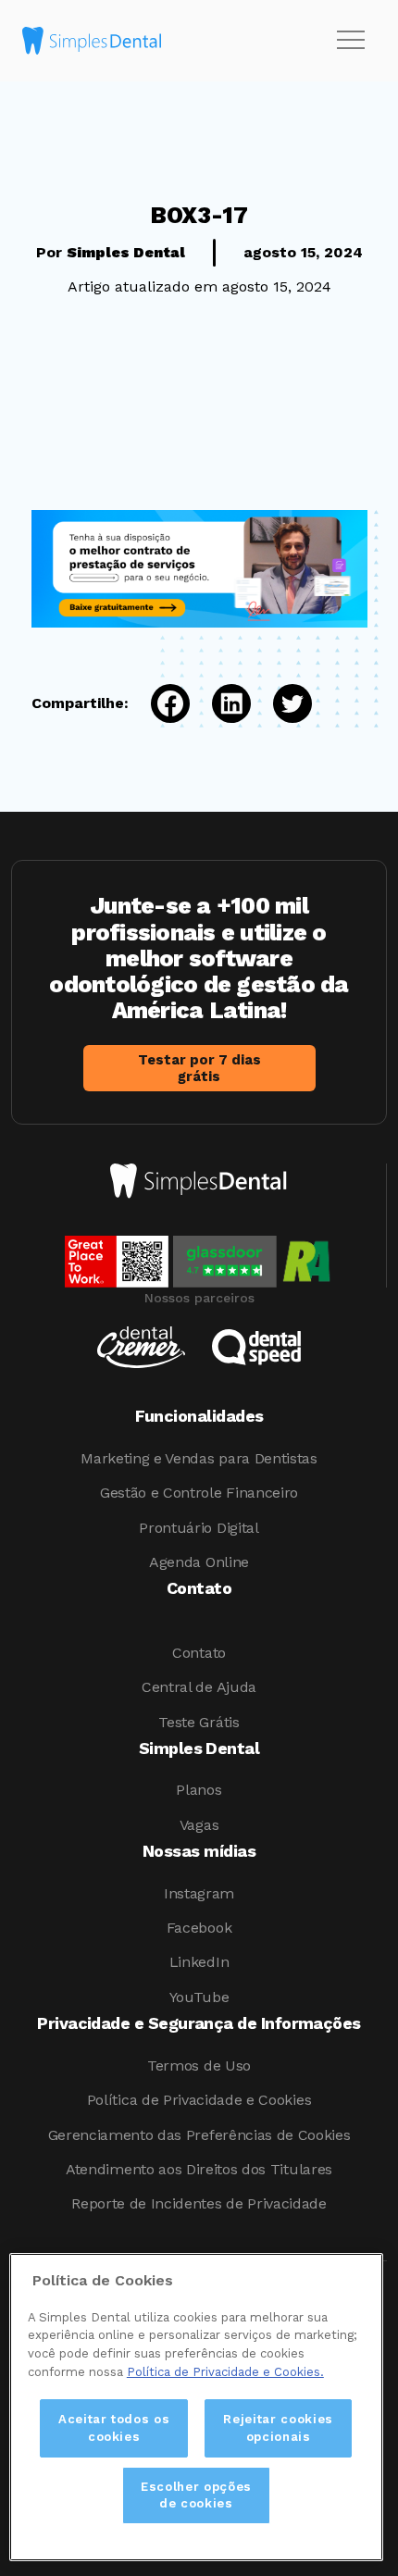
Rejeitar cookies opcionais (278, 2427)
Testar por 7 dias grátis (199, 1068)
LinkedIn (199, 1962)
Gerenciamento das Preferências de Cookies (199, 2135)
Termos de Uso (199, 2066)
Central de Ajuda (199, 1687)
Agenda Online (199, 1562)
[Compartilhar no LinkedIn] (220, 703)
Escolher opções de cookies (196, 2495)
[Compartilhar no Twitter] (281, 703)
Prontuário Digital (199, 1528)
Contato (199, 1653)
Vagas (199, 1825)
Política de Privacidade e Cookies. (225, 2372)
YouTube (199, 1997)
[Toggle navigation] (351, 41)
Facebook (199, 1928)
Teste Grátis (199, 1722)
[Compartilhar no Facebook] (159, 703)
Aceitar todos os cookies (114, 2427)
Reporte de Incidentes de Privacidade (199, 2203)
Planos (199, 1790)
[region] (196, 2407)
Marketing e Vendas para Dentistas (199, 1458)
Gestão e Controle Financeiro (199, 1493)
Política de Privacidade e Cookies (199, 2100)
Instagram (199, 1893)
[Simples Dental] (92, 41)
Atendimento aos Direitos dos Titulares (199, 2169)
